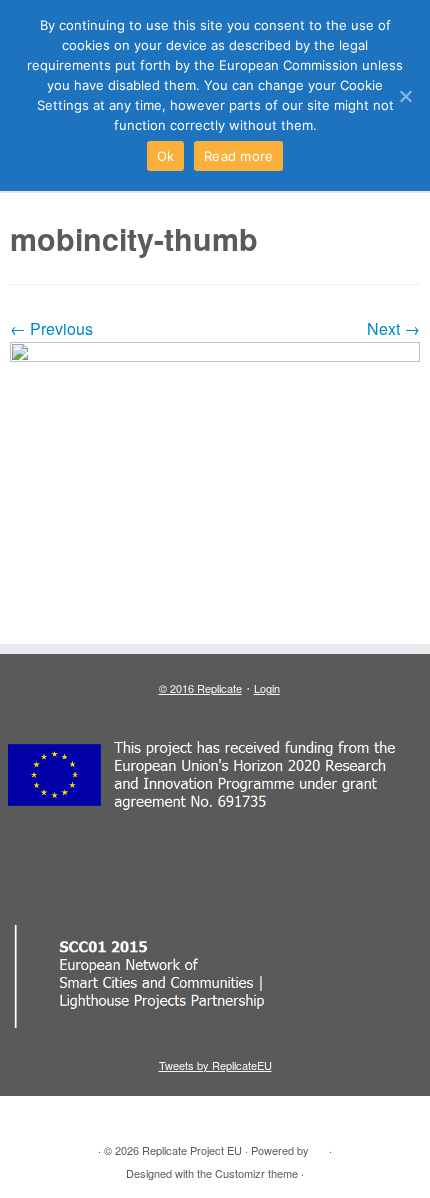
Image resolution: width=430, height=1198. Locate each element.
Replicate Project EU (192, 1150)
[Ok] (405, 96)
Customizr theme (256, 1173)
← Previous (51, 328)
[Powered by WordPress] (319, 1146)
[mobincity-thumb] (215, 483)
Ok (166, 156)
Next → (393, 328)
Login (267, 688)
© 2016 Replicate (200, 688)
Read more (238, 156)
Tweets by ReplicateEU (215, 1065)
